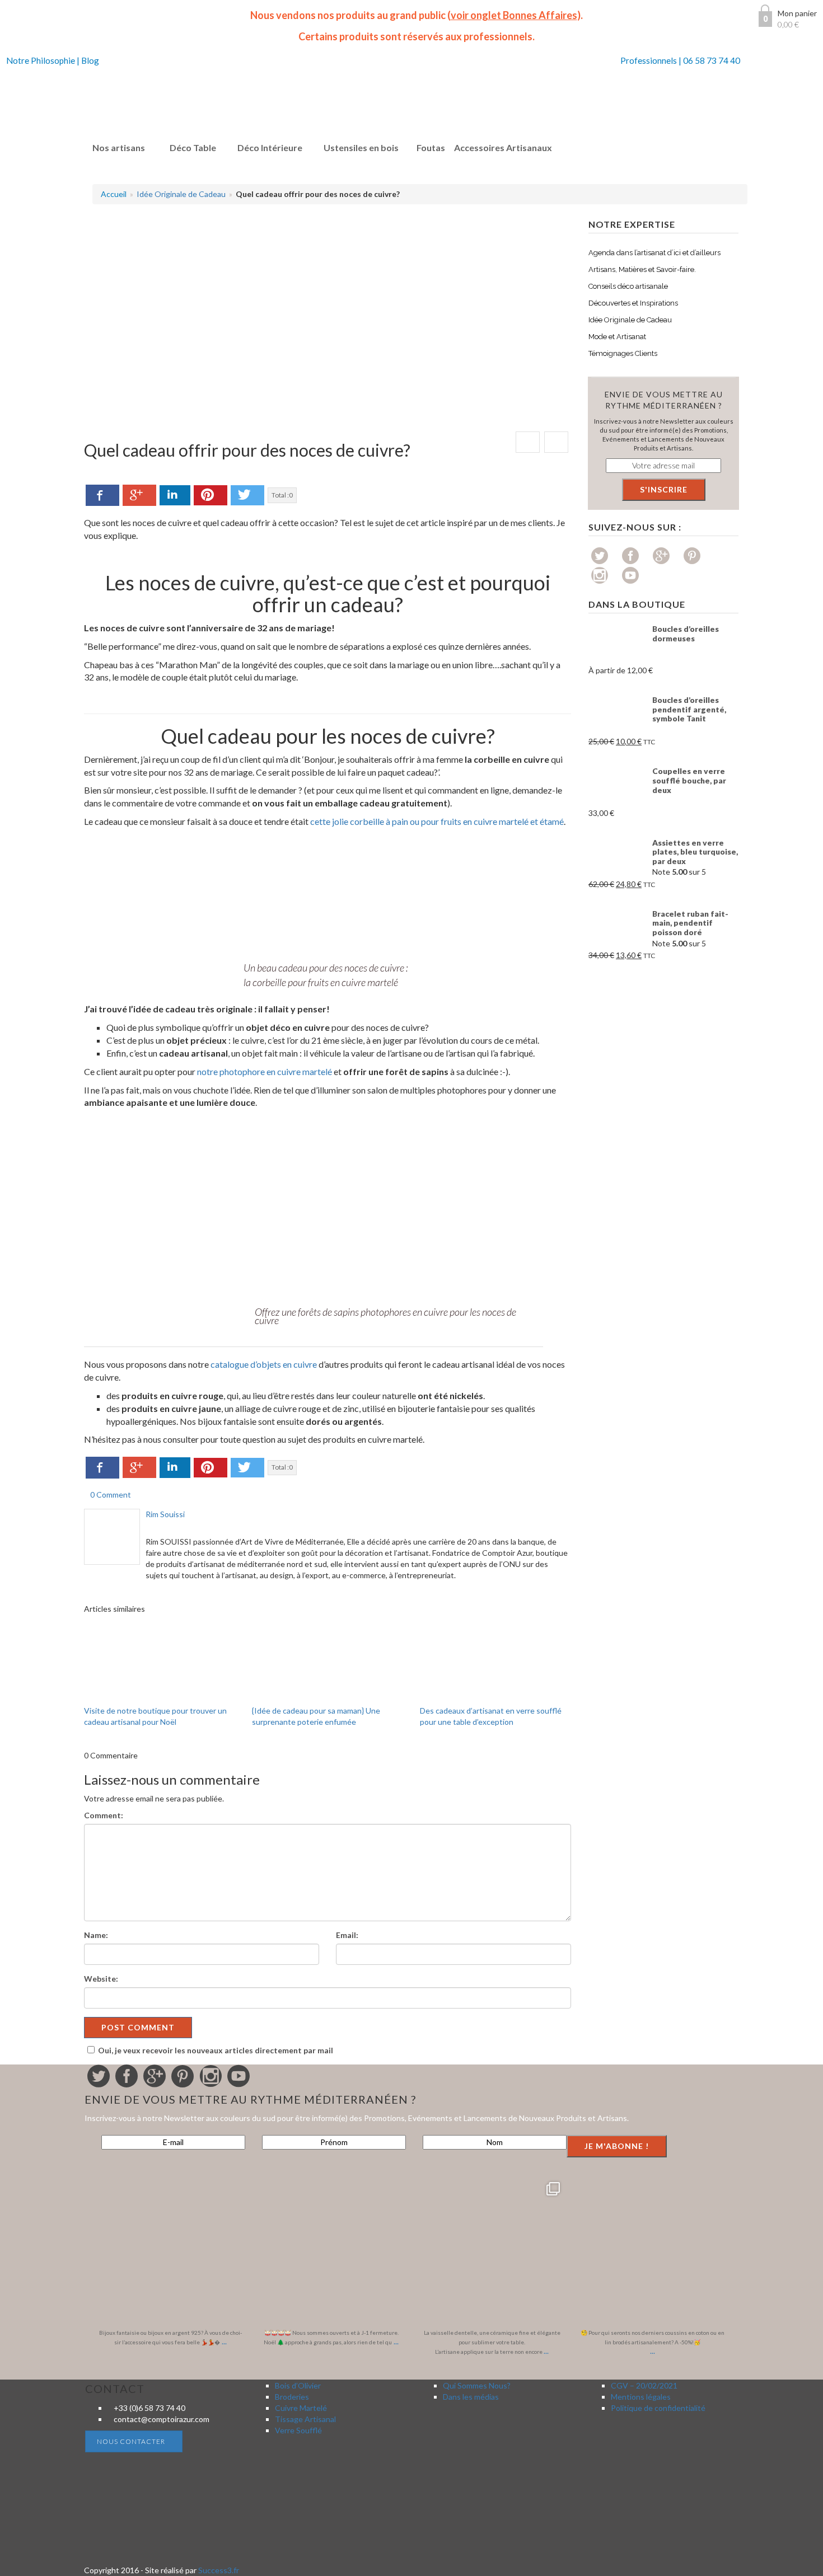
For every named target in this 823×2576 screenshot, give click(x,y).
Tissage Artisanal (305, 2419)
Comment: (104, 1815)
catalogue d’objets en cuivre (264, 1364)
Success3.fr (219, 2570)
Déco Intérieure (270, 147)
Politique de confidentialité (658, 2408)
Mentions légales (641, 2397)
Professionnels (649, 60)
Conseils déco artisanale (628, 286)
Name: (96, 1935)
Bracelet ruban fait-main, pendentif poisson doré (690, 923)
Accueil (114, 194)
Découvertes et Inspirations (633, 303)
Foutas (431, 147)
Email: (347, 1935)
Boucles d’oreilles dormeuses (686, 634)
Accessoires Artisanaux (503, 147)
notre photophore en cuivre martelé (265, 1071)
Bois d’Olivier (298, 2385)
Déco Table (193, 147)
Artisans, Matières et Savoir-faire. (642, 269)
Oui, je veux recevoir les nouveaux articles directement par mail (216, 2050)
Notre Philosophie (41, 60)
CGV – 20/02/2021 (644, 2385)
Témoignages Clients (623, 353)
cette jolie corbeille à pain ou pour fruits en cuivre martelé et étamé (437, 821)
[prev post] (528, 442)
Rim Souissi (165, 1514)
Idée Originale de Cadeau (181, 194)
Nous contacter (131, 2441)
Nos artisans (119, 147)
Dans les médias (471, 2397)
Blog (90, 60)
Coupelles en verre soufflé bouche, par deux (689, 780)
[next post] (556, 442)
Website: (101, 1979)
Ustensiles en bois (361, 147)
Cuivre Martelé (301, 2408)
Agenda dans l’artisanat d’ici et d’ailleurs (654, 253)
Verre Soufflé (298, 2430)
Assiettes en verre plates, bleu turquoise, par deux (695, 852)
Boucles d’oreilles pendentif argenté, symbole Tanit (689, 709)
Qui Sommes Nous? (477, 2385)
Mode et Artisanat (617, 337)
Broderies (292, 2397)
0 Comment (111, 1495)
